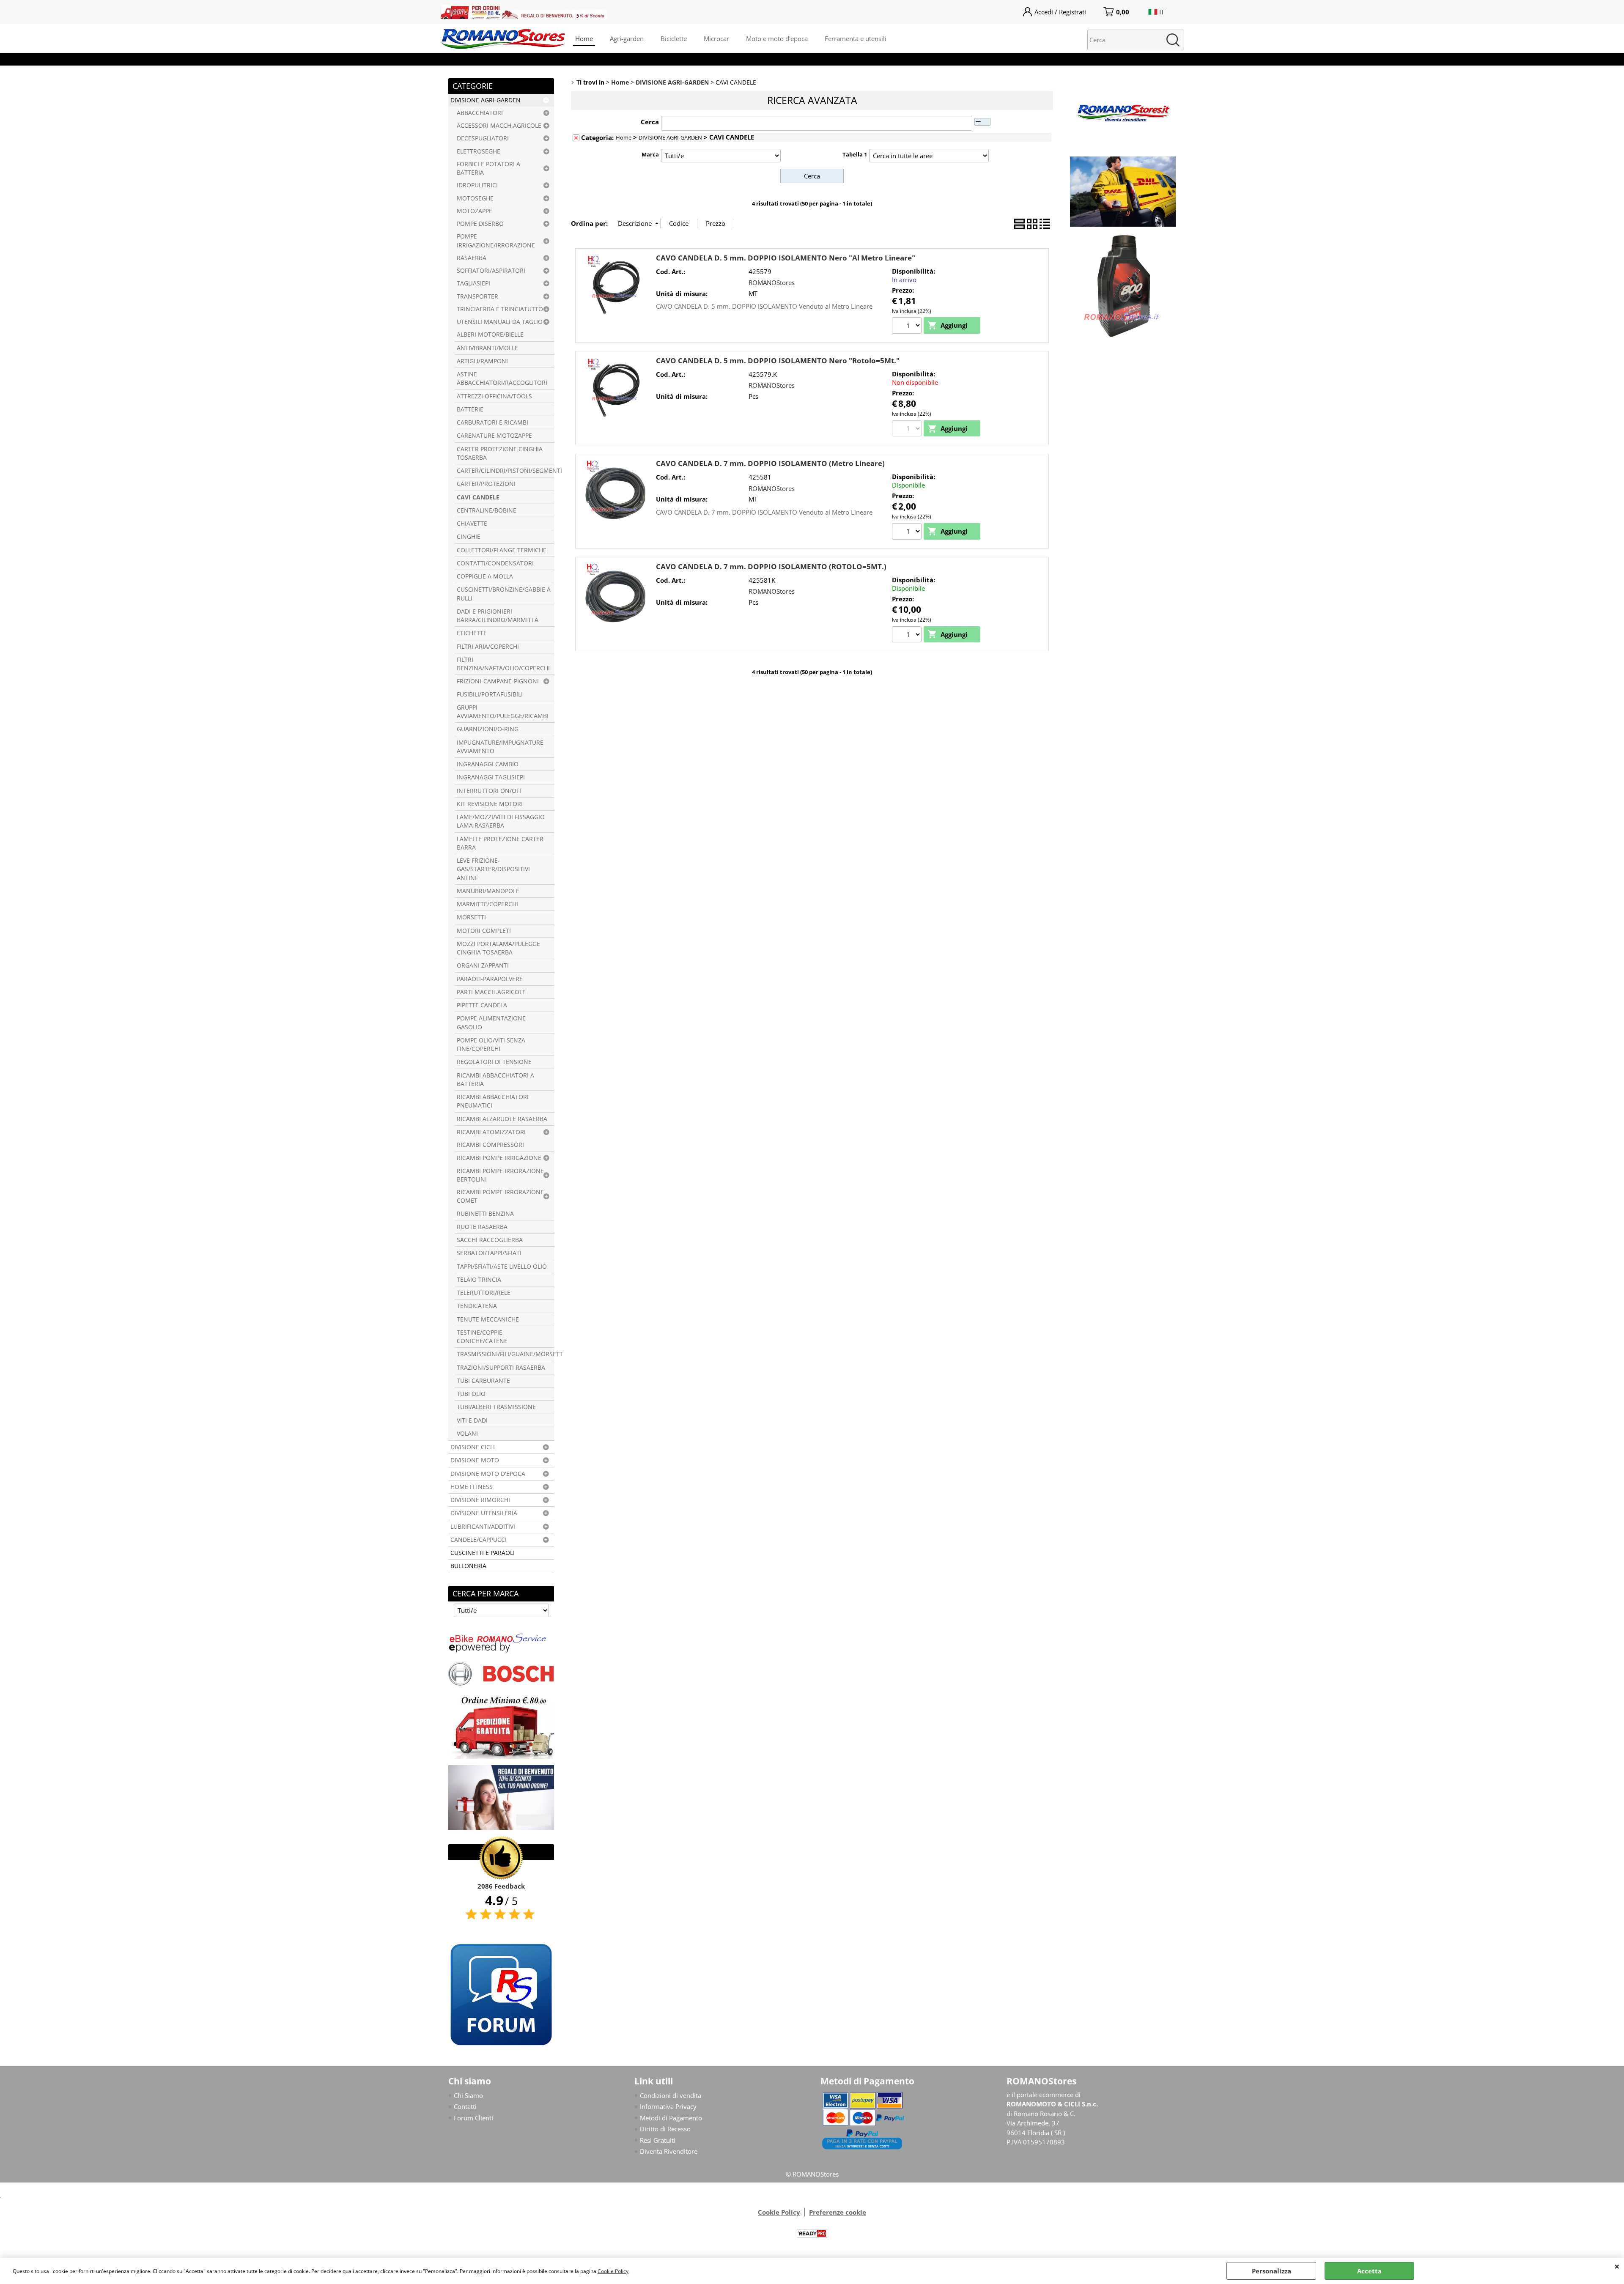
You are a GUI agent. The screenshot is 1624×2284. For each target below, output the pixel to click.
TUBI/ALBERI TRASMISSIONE (496, 1407)
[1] (908, 636)
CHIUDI (1617, 2266)
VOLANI (467, 1434)
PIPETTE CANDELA (482, 1005)
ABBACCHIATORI (480, 113)
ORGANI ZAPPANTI (483, 965)
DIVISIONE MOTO (475, 1460)
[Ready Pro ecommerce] (812, 2233)
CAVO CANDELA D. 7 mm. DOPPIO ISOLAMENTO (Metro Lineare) (770, 463)
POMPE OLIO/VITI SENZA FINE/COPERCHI (491, 1045)
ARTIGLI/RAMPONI (482, 361)
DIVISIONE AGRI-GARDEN (486, 100)
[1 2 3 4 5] (908, 532)
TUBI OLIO (471, 1394)
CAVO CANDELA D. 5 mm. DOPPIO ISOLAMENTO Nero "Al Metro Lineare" (786, 258)
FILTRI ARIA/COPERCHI (488, 647)
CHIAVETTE (472, 524)
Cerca (650, 122)
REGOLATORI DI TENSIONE (494, 1062)
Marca (650, 154)
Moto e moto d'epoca (777, 38)
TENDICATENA (477, 1306)
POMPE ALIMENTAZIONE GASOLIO (491, 1023)
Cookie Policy (613, 2271)
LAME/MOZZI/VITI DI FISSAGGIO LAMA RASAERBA (501, 821)
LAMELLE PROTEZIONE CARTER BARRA (500, 843)
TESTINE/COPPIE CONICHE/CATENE (482, 1337)
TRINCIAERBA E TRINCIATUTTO (500, 309)
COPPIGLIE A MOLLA (485, 576)
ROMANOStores (772, 282)
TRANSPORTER (477, 296)
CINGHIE (469, 537)
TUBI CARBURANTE (483, 1381)
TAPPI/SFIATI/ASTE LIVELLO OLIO (502, 1267)
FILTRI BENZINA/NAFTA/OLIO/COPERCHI (503, 664)
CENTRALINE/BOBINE (487, 510)
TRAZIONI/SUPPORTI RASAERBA (501, 1368)
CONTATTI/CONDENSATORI (495, 563)
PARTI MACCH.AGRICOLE (491, 992)
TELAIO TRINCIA (479, 1280)
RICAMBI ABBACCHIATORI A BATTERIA (495, 1080)
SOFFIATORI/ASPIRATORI (491, 271)
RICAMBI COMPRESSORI (490, 1145)
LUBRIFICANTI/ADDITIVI (483, 1527)
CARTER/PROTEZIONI (486, 484)
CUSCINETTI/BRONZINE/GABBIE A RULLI (504, 594)
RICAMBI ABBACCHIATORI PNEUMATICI (493, 1101)
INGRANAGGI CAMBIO (488, 764)
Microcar (716, 38)
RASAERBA (472, 258)
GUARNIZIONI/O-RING (488, 729)
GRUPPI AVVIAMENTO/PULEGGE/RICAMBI (503, 712)
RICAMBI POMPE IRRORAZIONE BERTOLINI (500, 1175)
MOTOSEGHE (475, 198)
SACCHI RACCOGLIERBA (490, 1240)
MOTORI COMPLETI (484, 931)
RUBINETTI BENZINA (485, 1214)
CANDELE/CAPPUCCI (479, 1540)
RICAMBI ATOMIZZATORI (491, 1132)
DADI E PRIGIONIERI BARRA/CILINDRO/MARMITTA (498, 616)
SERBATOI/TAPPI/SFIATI (489, 1253)
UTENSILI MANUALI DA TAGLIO (500, 322)
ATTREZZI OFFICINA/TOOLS (494, 396)
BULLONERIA (468, 1566)
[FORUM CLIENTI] (501, 2045)
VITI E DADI (472, 1420)
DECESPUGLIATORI (483, 138)
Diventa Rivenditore (669, 2151)
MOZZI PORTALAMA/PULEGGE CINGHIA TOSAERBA (498, 948)
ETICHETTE (472, 633)
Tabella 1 (855, 154)
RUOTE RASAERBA (482, 1227)
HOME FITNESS (472, 1487)
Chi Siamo (468, 2095)
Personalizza (1271, 2271)
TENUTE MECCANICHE (488, 1319)
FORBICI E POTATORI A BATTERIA (488, 168)
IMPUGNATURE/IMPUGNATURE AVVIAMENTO (500, 747)
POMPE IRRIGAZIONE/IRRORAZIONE (496, 241)
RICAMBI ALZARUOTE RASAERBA (502, 1119)
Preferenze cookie (838, 2212)
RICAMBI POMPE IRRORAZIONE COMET (500, 1196)
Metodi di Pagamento (671, 2118)
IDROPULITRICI (477, 185)
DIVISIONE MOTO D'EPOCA (488, 1474)
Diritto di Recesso (665, 2129)
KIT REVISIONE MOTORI (490, 804)
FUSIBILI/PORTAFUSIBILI (490, 694)
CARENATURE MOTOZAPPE (494, 436)
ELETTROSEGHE (479, 151)
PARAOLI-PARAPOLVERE (490, 979)
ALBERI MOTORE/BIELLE (490, 335)
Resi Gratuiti (658, 2140)
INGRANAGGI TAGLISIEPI (491, 777)
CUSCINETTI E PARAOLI (483, 1553)
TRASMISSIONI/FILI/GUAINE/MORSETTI (505, 1354)
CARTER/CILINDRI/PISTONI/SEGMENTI (505, 471)
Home (584, 38)
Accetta (1369, 2271)
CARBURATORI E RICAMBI (492, 422)
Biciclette (674, 38)
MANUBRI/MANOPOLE (488, 891)
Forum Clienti (473, 2118)
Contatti (465, 2106)
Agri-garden (627, 38)
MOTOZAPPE (475, 211)
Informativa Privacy (668, 2106)
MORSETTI (471, 917)
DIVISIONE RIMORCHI (480, 1500)
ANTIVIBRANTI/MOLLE (487, 348)
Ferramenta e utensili (856, 38)
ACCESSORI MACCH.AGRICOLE (499, 126)
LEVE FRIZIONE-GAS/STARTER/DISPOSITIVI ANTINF (493, 869)
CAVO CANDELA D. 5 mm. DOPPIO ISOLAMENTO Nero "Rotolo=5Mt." (778, 361)
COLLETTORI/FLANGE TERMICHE (502, 550)
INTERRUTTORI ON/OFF (490, 791)
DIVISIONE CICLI (473, 1447)
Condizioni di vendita (671, 2095)
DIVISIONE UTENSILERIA (484, 1513)
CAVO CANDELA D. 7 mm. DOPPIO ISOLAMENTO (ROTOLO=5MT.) (771, 566)
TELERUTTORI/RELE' (484, 1293)
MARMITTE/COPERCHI (487, 904)
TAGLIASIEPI (473, 283)
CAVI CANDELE (478, 497)
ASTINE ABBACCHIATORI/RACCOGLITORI (502, 378)
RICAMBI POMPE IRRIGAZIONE (499, 1158)
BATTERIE (470, 409)
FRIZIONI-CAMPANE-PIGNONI (498, 681)
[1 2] (908, 326)
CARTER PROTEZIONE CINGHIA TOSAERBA (500, 453)
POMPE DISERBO (480, 224)
